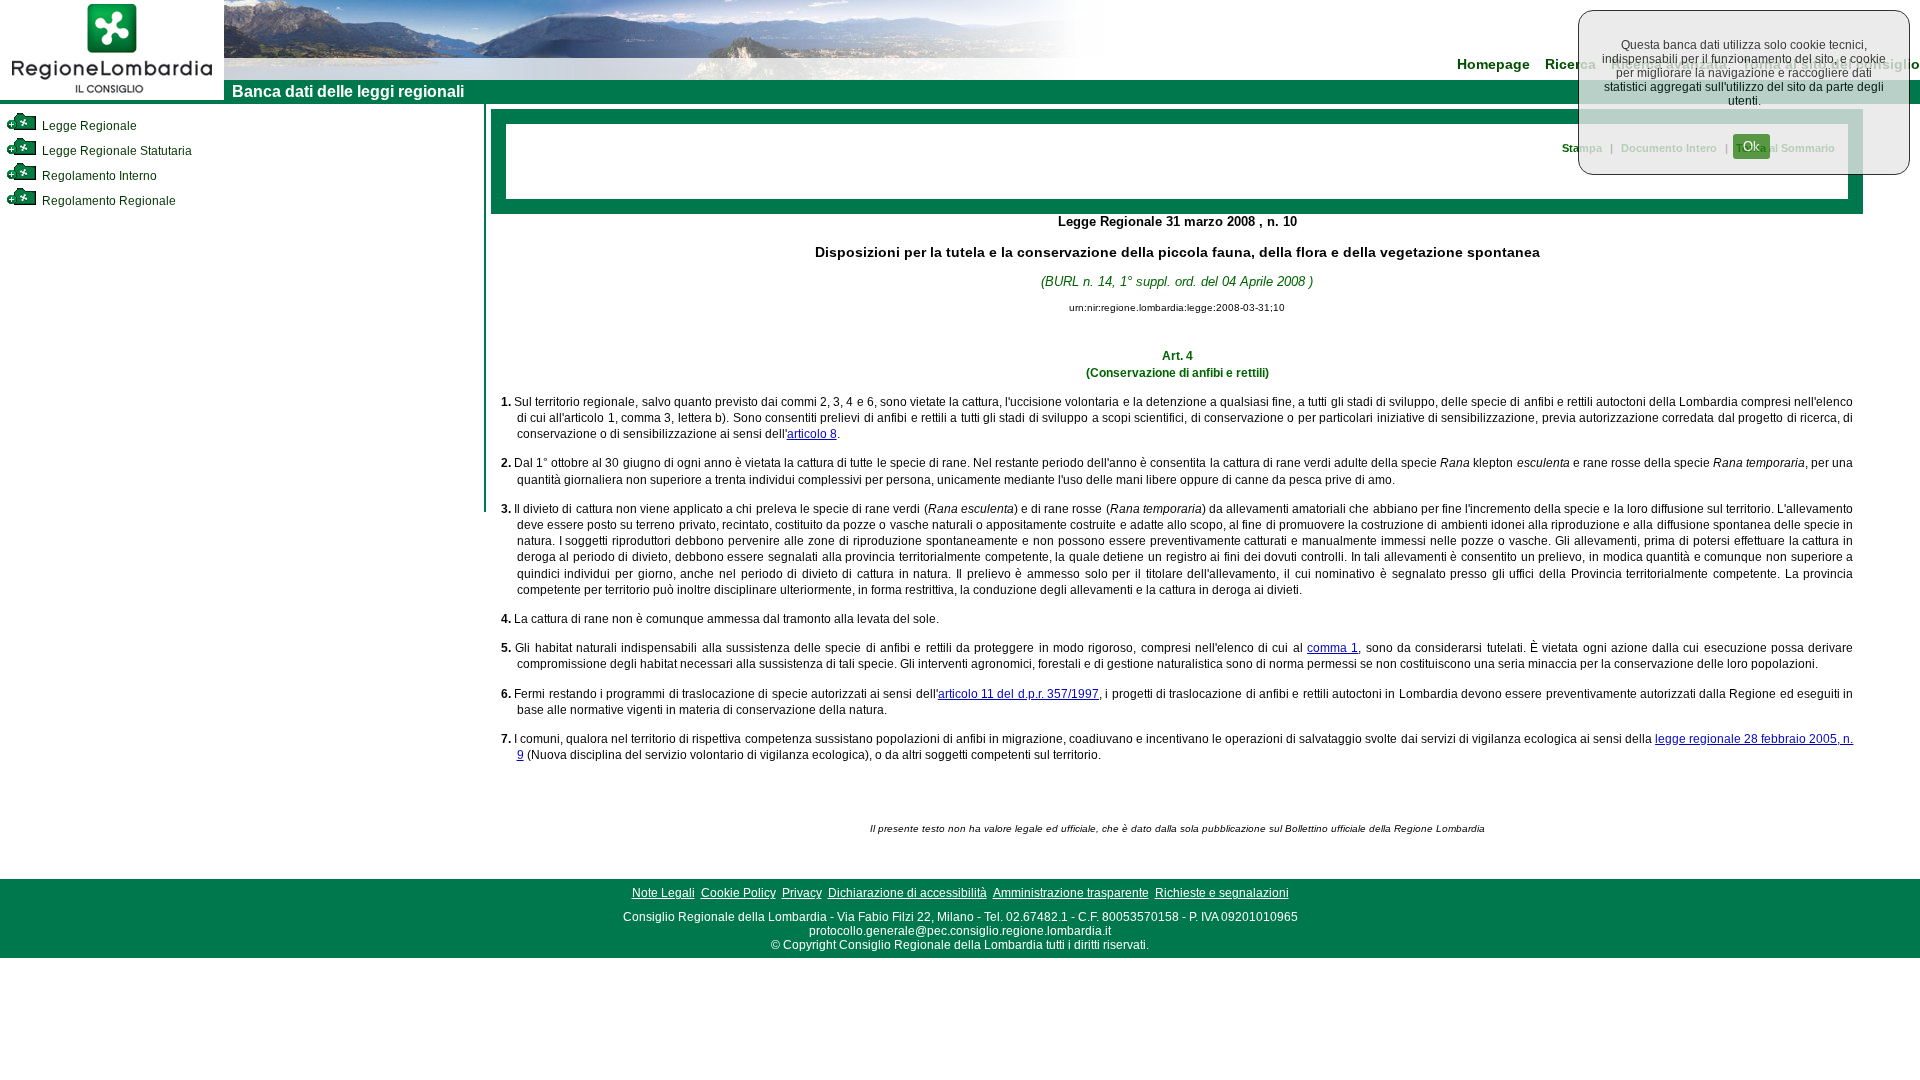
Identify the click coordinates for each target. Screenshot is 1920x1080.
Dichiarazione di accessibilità (907, 893)
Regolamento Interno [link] (98, 176)
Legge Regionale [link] (88, 126)
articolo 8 (812, 434)
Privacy (802, 893)
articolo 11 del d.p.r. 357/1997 (1018, 694)
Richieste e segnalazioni (1222, 893)
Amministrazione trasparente (1071, 893)
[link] (112, 96)
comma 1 (1332, 648)
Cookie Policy (738, 893)
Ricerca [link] (1570, 64)
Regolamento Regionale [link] (107, 201)
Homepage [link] (1493, 64)
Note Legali (663, 893)
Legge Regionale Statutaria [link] (115, 151)
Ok (1751, 146)
